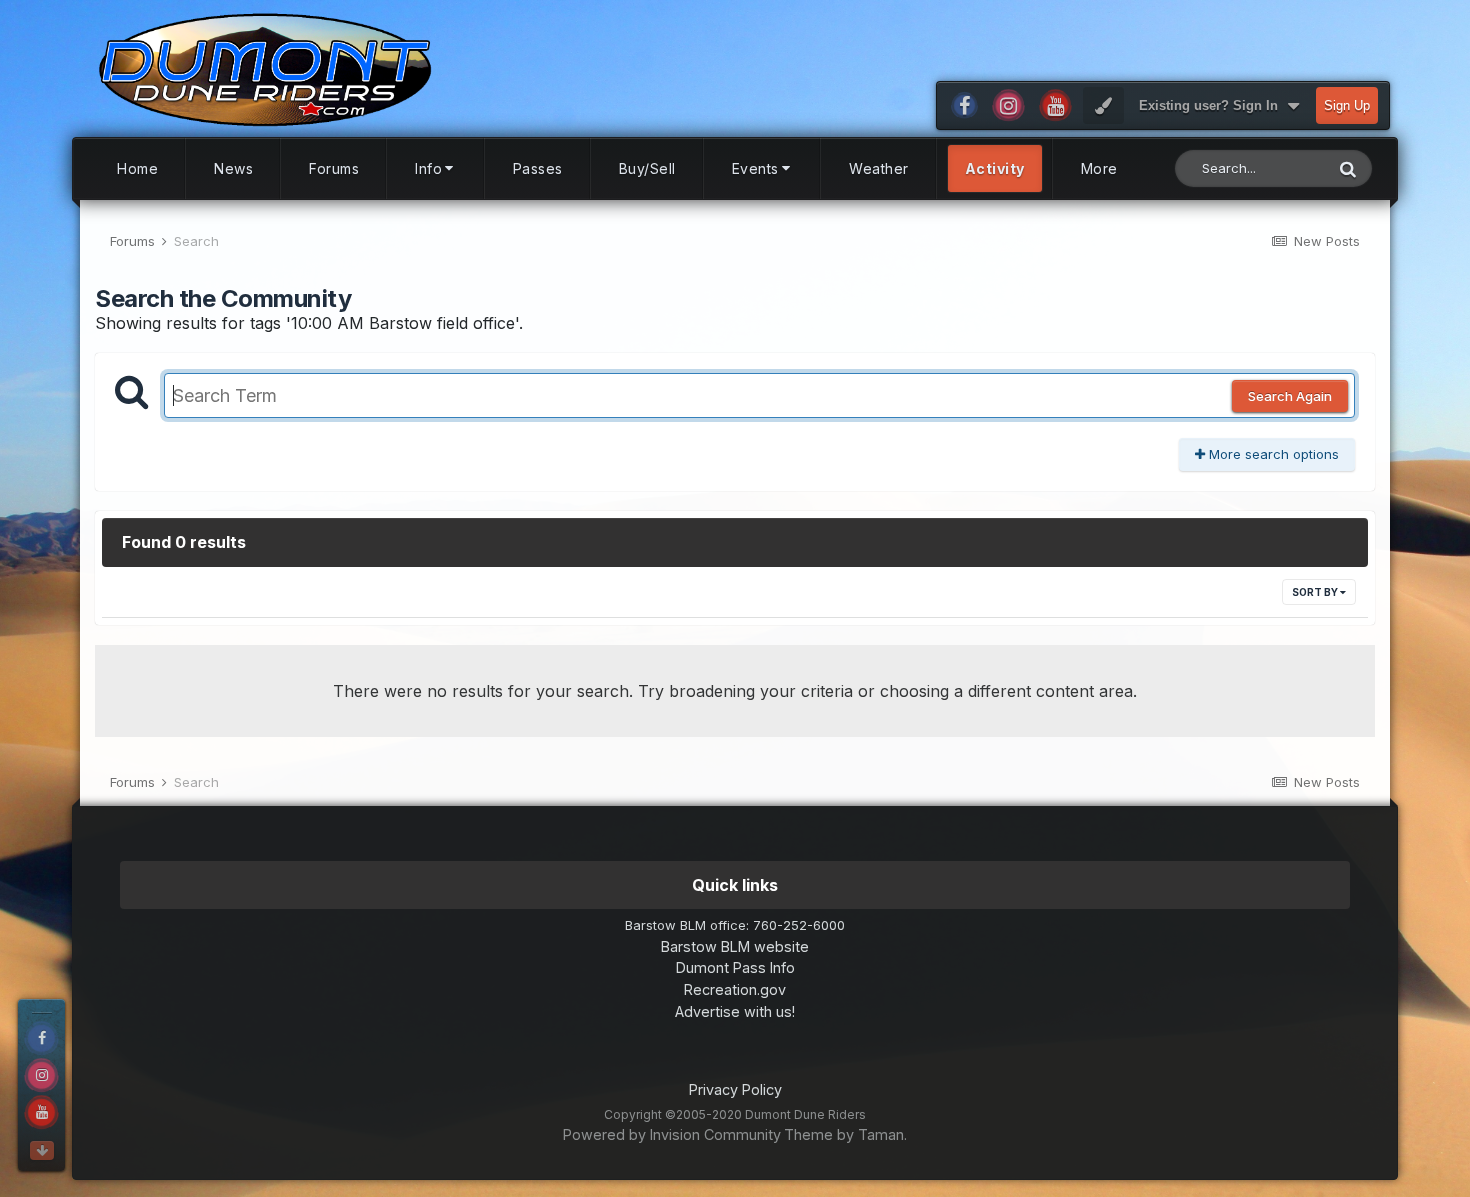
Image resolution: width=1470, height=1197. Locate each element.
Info (428, 168)
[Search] (1348, 168)
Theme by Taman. (845, 1134)
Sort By (1316, 592)
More (1099, 168)
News (233, 168)
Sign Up (1347, 105)
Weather (879, 168)
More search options (1272, 454)
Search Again (1290, 396)
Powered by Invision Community (672, 1134)
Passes (538, 168)
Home (137, 168)
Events (755, 168)
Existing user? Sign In (1212, 105)
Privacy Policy (735, 1089)
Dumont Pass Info (735, 967)
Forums (334, 168)
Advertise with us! (735, 1011)
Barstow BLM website (735, 946)
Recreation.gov (735, 989)
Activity (995, 168)
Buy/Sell (647, 168)
